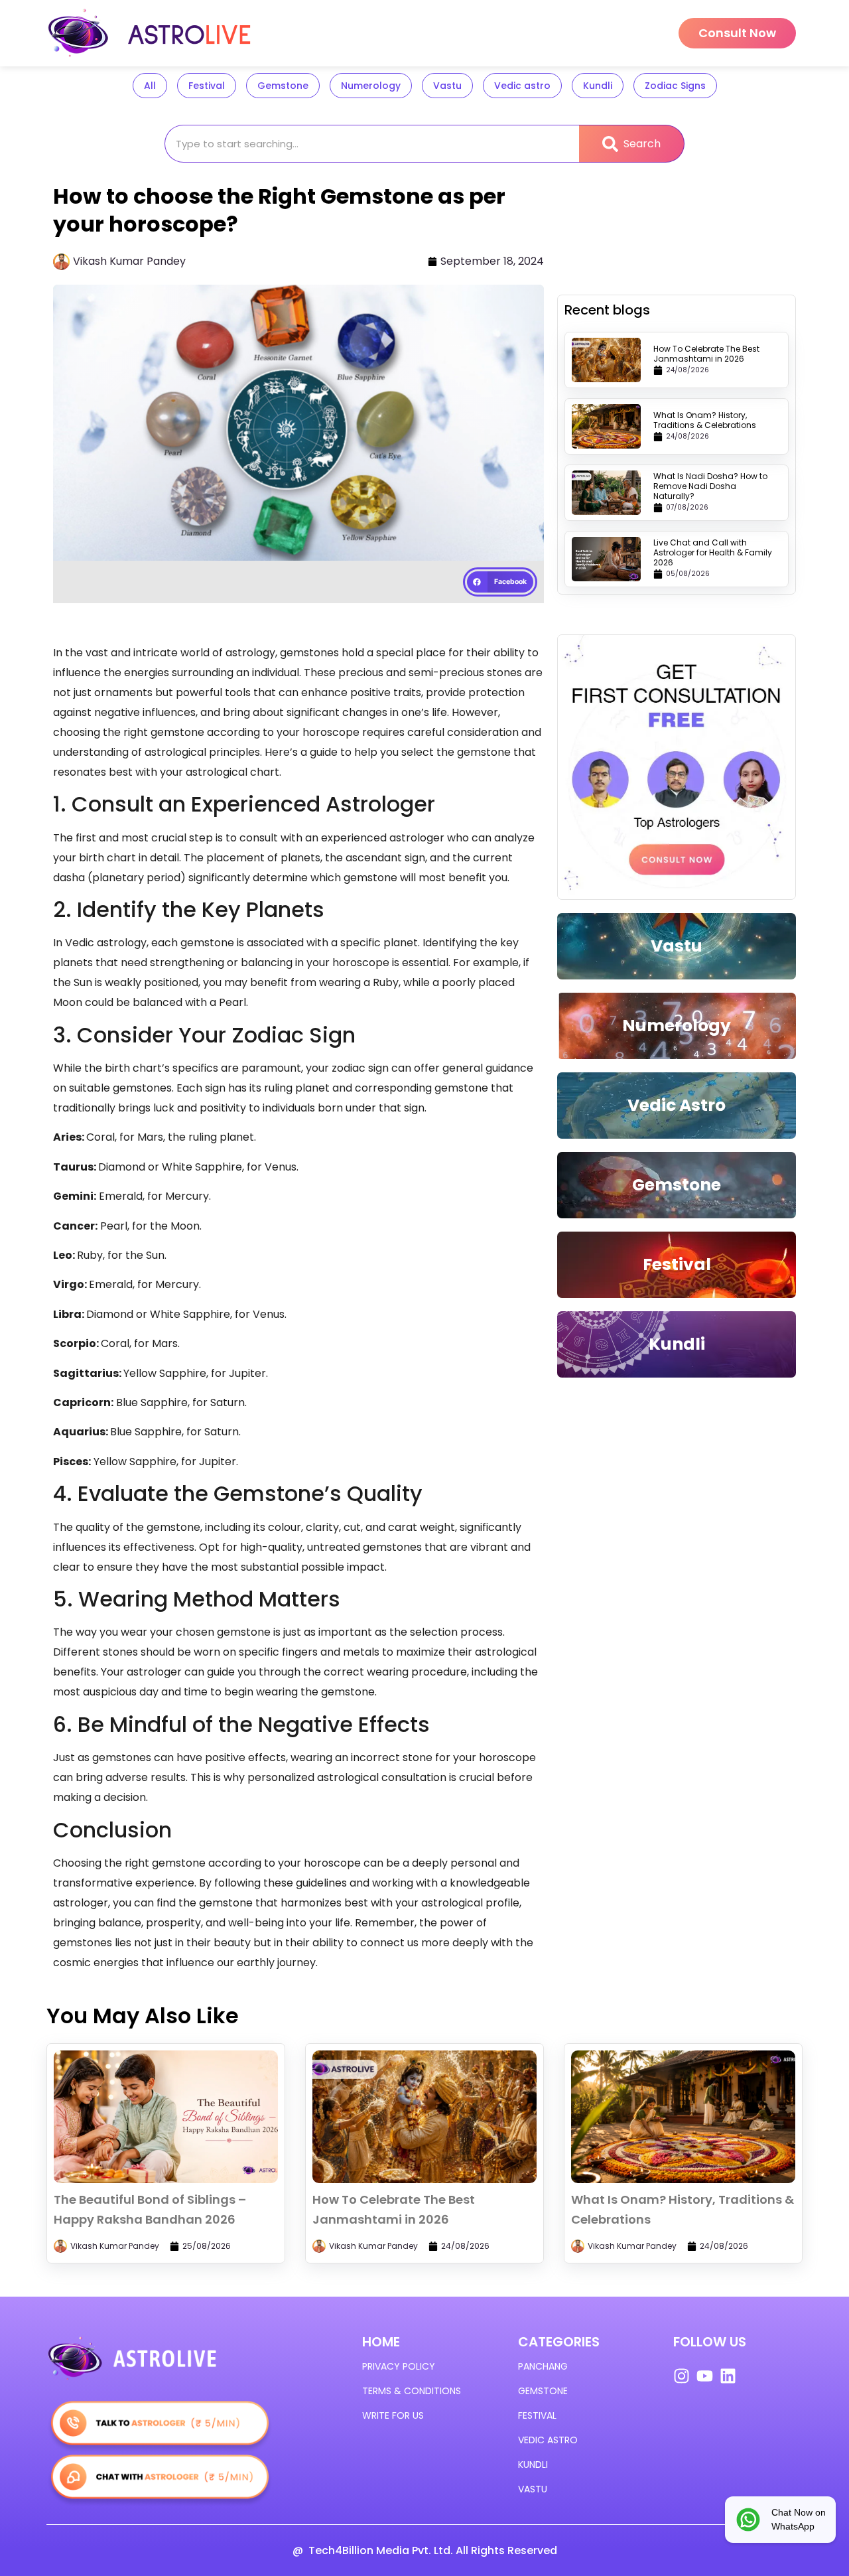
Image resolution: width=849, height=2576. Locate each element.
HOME (381, 2342)
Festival (207, 86)
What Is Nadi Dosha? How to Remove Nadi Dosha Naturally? (710, 486)
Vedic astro (522, 86)
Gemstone (283, 86)
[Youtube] (705, 2376)
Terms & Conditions (412, 2391)
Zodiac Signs (675, 86)
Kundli (598, 86)
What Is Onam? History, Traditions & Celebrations (705, 420)
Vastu (447, 86)
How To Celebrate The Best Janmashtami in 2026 (706, 354)
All (150, 86)
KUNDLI (533, 2465)
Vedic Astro (677, 1105)
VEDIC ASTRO (548, 2440)
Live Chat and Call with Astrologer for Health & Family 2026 (713, 552)
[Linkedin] (728, 2376)
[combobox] (372, 144)
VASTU (533, 2489)
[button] (500, 582)
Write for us (393, 2415)
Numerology (371, 86)
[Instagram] (682, 2376)
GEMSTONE (543, 2391)
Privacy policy (399, 2366)
